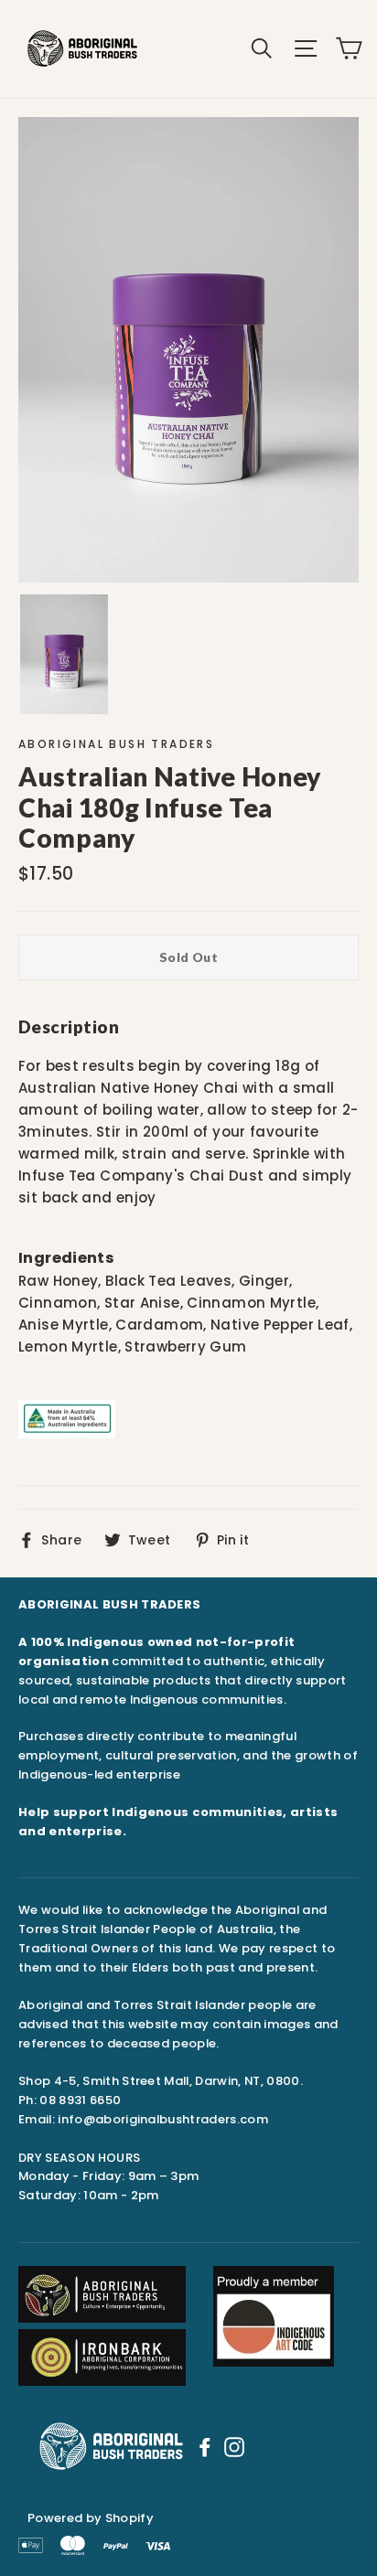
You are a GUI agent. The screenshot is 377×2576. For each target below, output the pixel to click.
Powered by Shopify (91, 2518)
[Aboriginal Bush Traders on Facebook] (205, 2446)
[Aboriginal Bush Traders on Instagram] (234, 2446)
